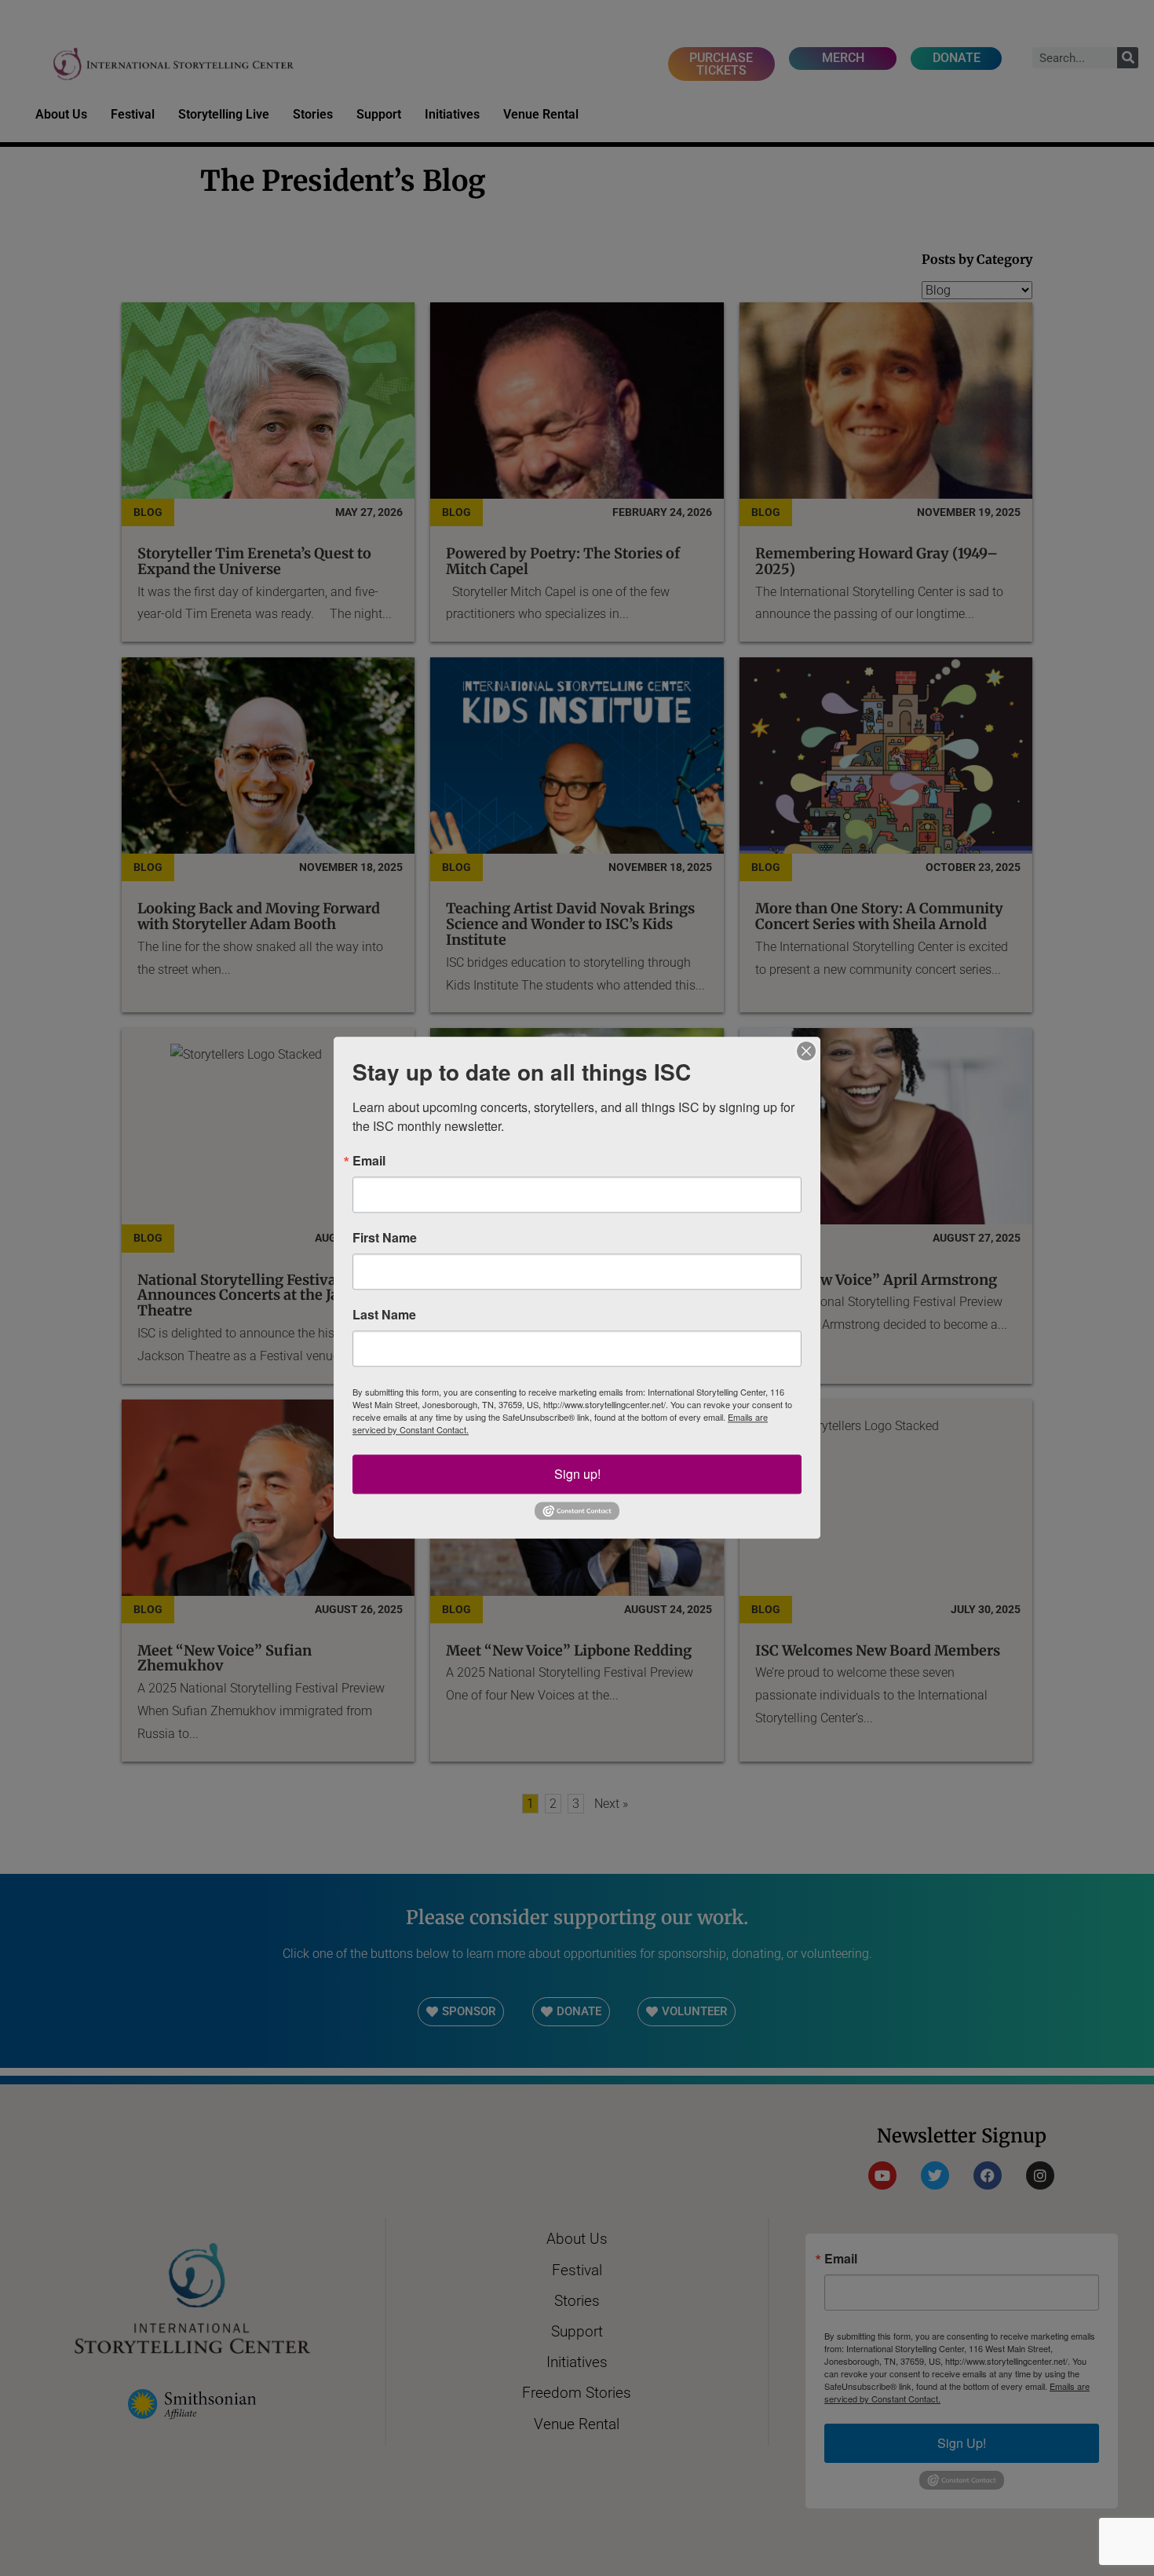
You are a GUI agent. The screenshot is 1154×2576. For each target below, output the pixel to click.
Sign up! (577, 1474)
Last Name (384, 1315)
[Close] (806, 1051)
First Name (385, 1238)
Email (369, 1161)
